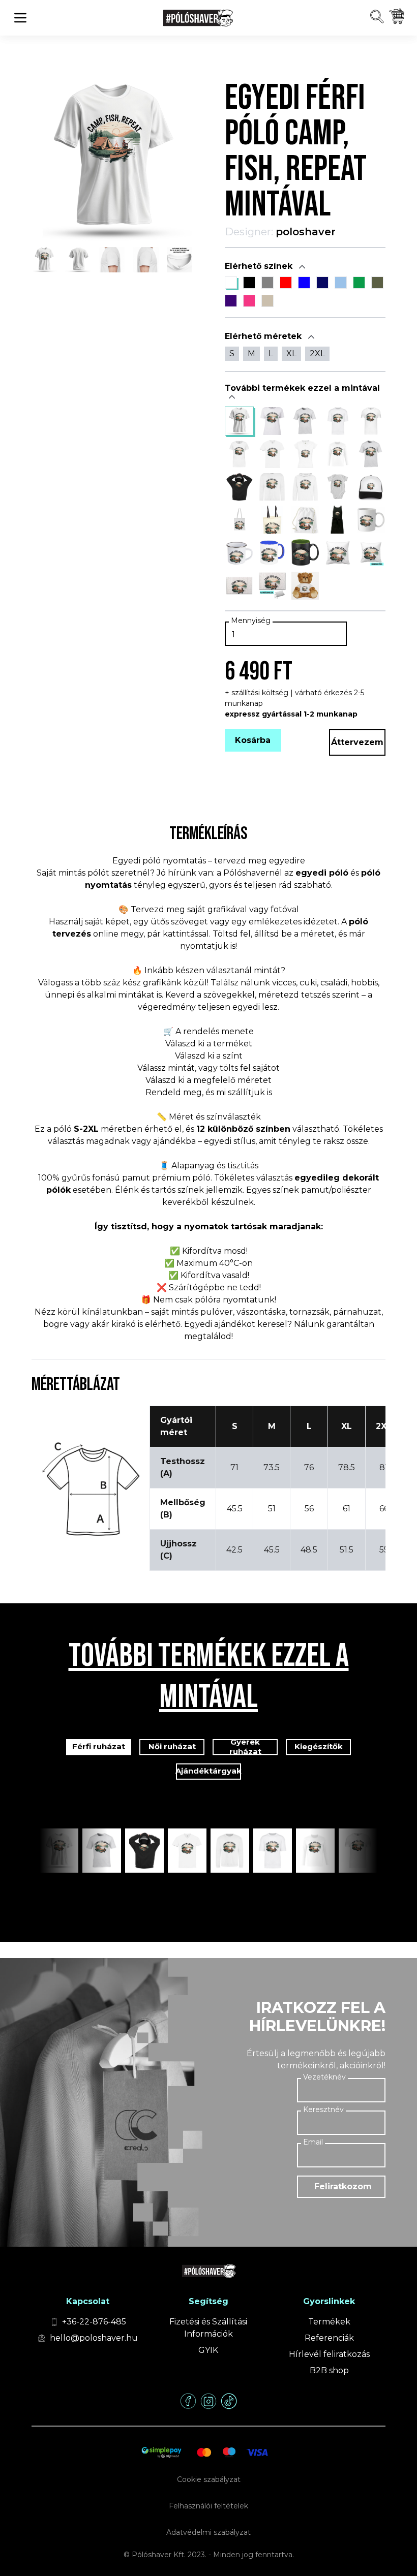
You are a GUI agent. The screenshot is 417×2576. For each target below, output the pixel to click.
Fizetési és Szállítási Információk (208, 2328)
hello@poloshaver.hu (94, 2338)
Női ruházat (172, 1746)
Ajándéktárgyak (208, 1771)
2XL (317, 353)
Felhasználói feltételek (208, 2506)
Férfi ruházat (99, 1746)
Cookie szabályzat (209, 2479)
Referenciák (329, 2338)
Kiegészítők (319, 1746)
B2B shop (329, 2370)
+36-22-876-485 (94, 2322)
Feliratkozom (343, 2186)
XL (291, 353)
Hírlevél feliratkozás (329, 2354)
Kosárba (253, 740)
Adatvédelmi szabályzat (208, 2532)
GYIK (208, 2350)
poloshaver (306, 232)
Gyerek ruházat (245, 1747)
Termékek (329, 2322)
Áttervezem (357, 742)
